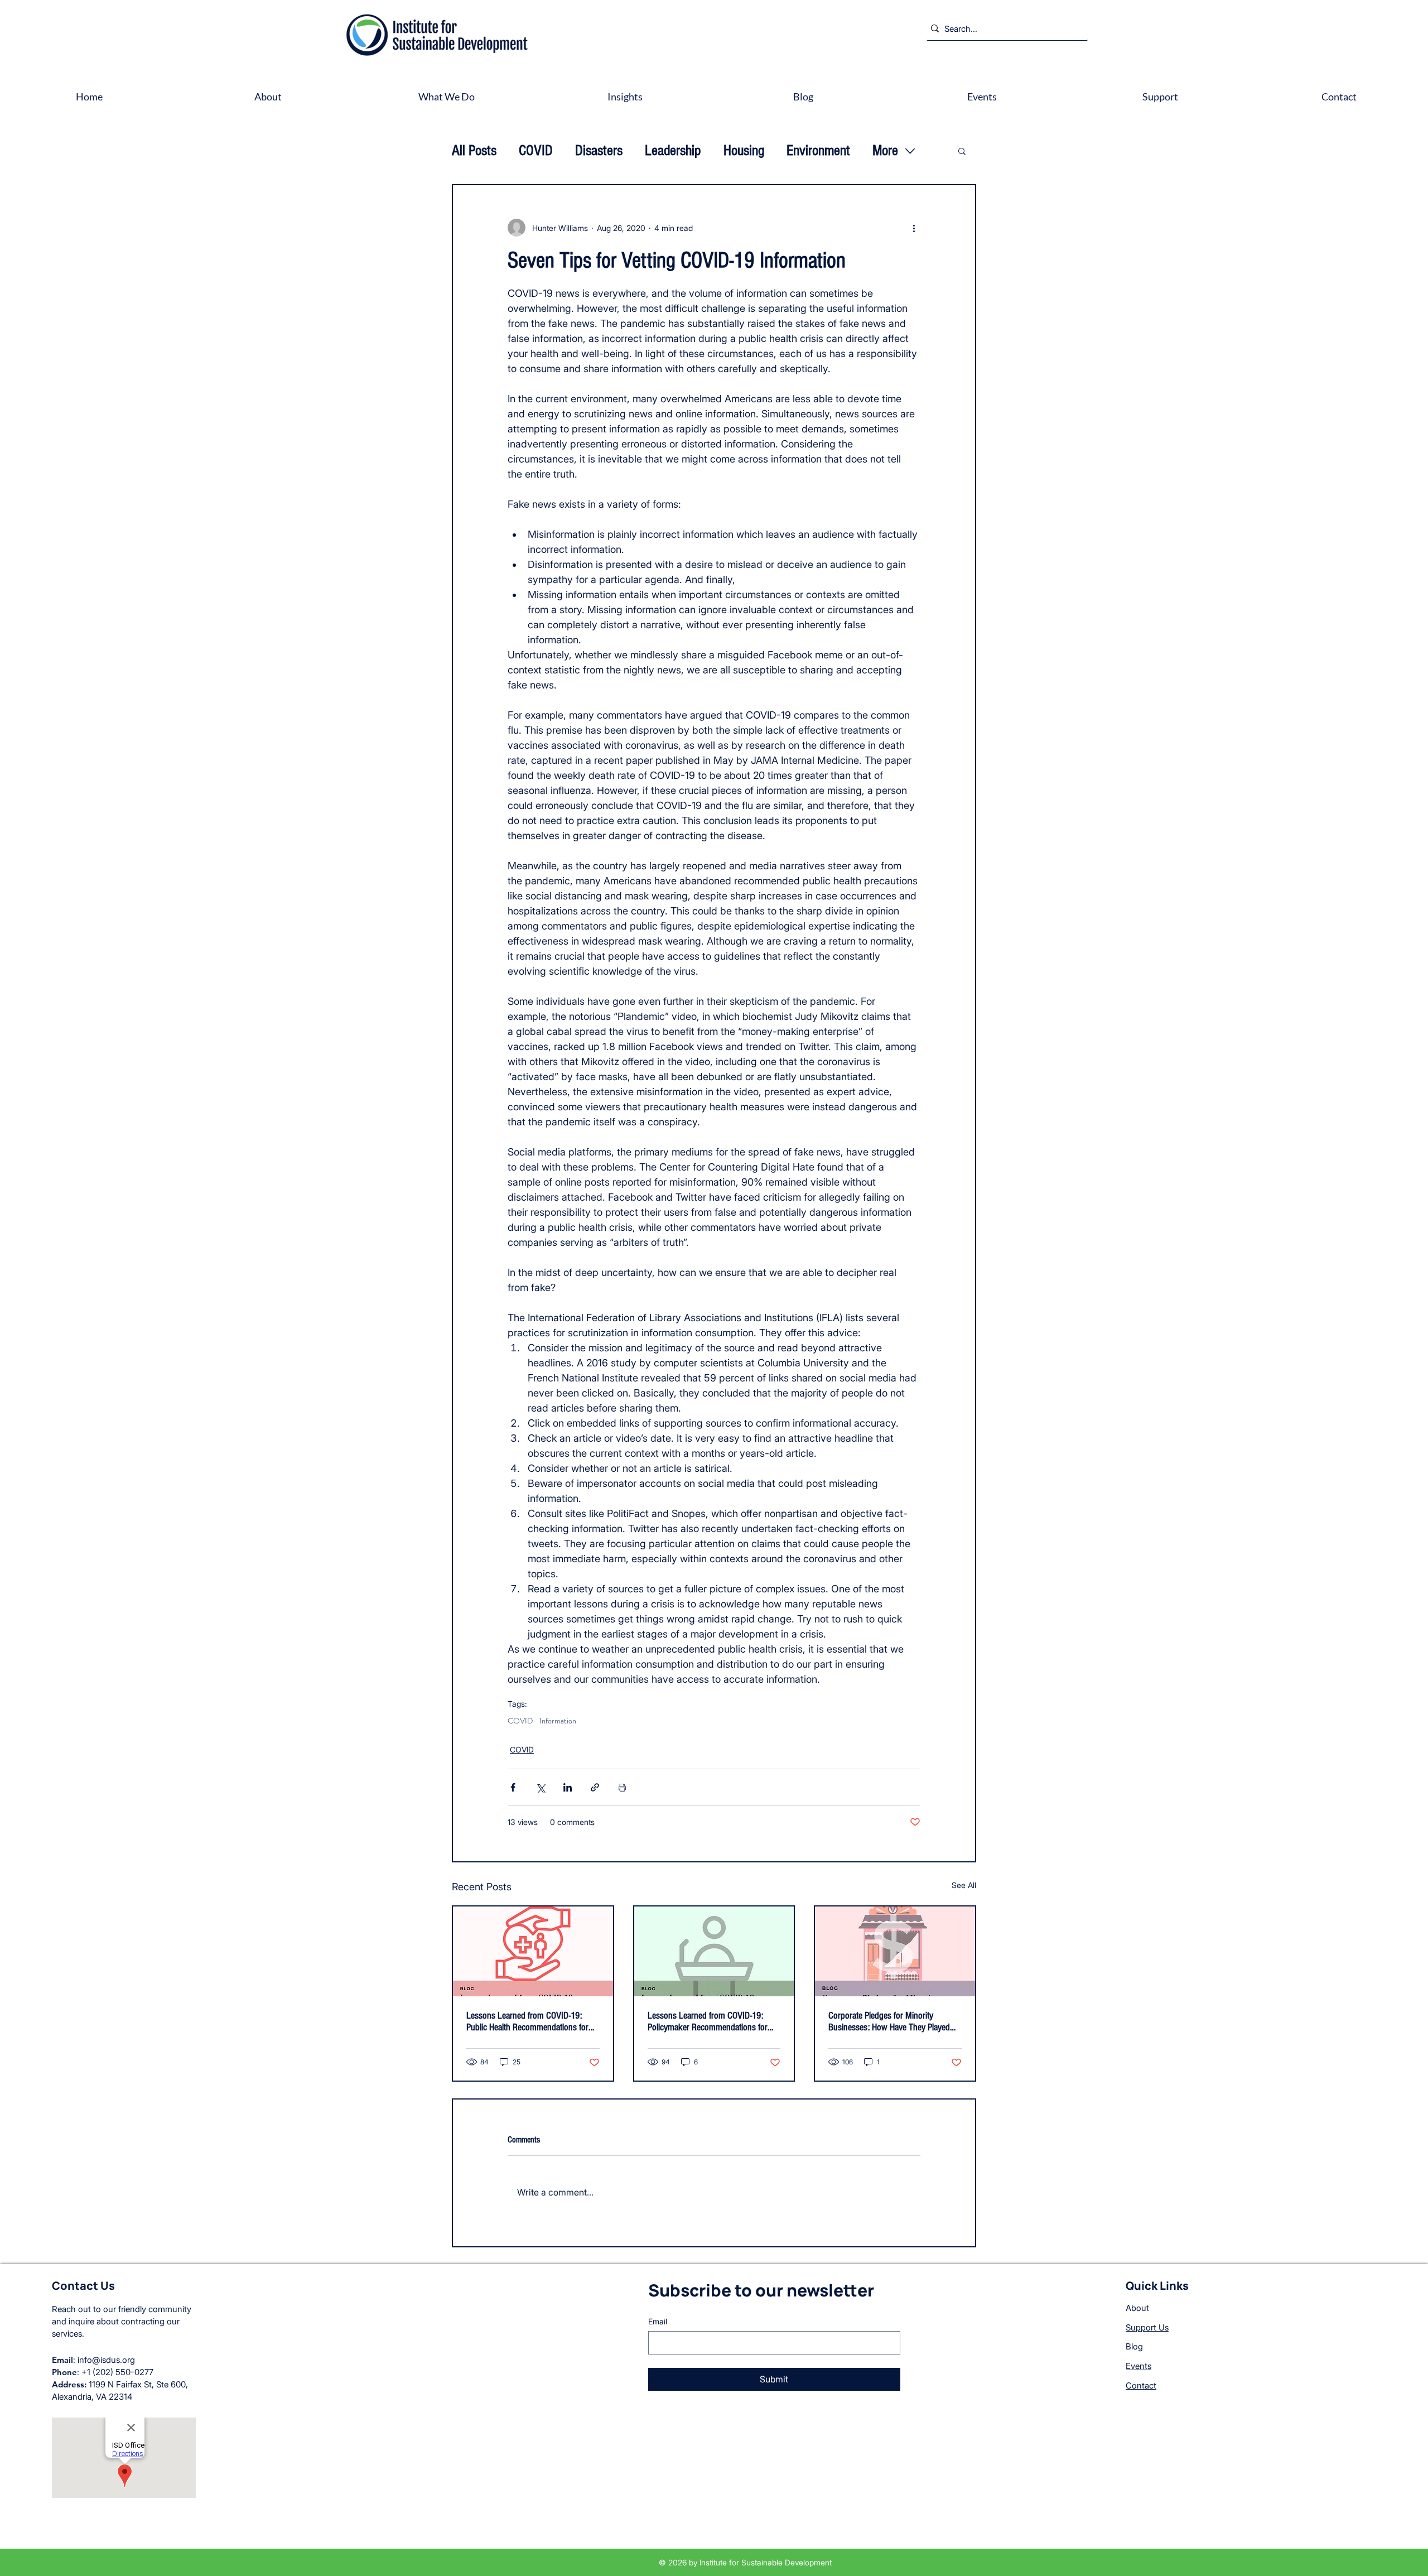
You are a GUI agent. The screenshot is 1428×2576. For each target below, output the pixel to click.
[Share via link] (595, 1787)
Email (658, 2321)
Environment (818, 151)
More (885, 151)
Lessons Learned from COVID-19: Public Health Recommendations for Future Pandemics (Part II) (527, 2021)
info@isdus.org (106, 2360)
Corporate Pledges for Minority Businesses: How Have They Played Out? (889, 2021)
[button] (962, 151)
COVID (536, 151)
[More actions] (914, 228)
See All (964, 1885)
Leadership (673, 151)
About (1137, 2308)
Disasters (599, 151)
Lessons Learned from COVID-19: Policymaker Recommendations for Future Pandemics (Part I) (708, 2021)
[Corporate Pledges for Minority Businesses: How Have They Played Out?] (895, 1951)
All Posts (474, 151)
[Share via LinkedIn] (568, 1787)
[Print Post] (622, 1787)
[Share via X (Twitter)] (540, 1787)
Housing (744, 151)
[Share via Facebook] (513, 1787)
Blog (1134, 2346)
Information (558, 1721)
